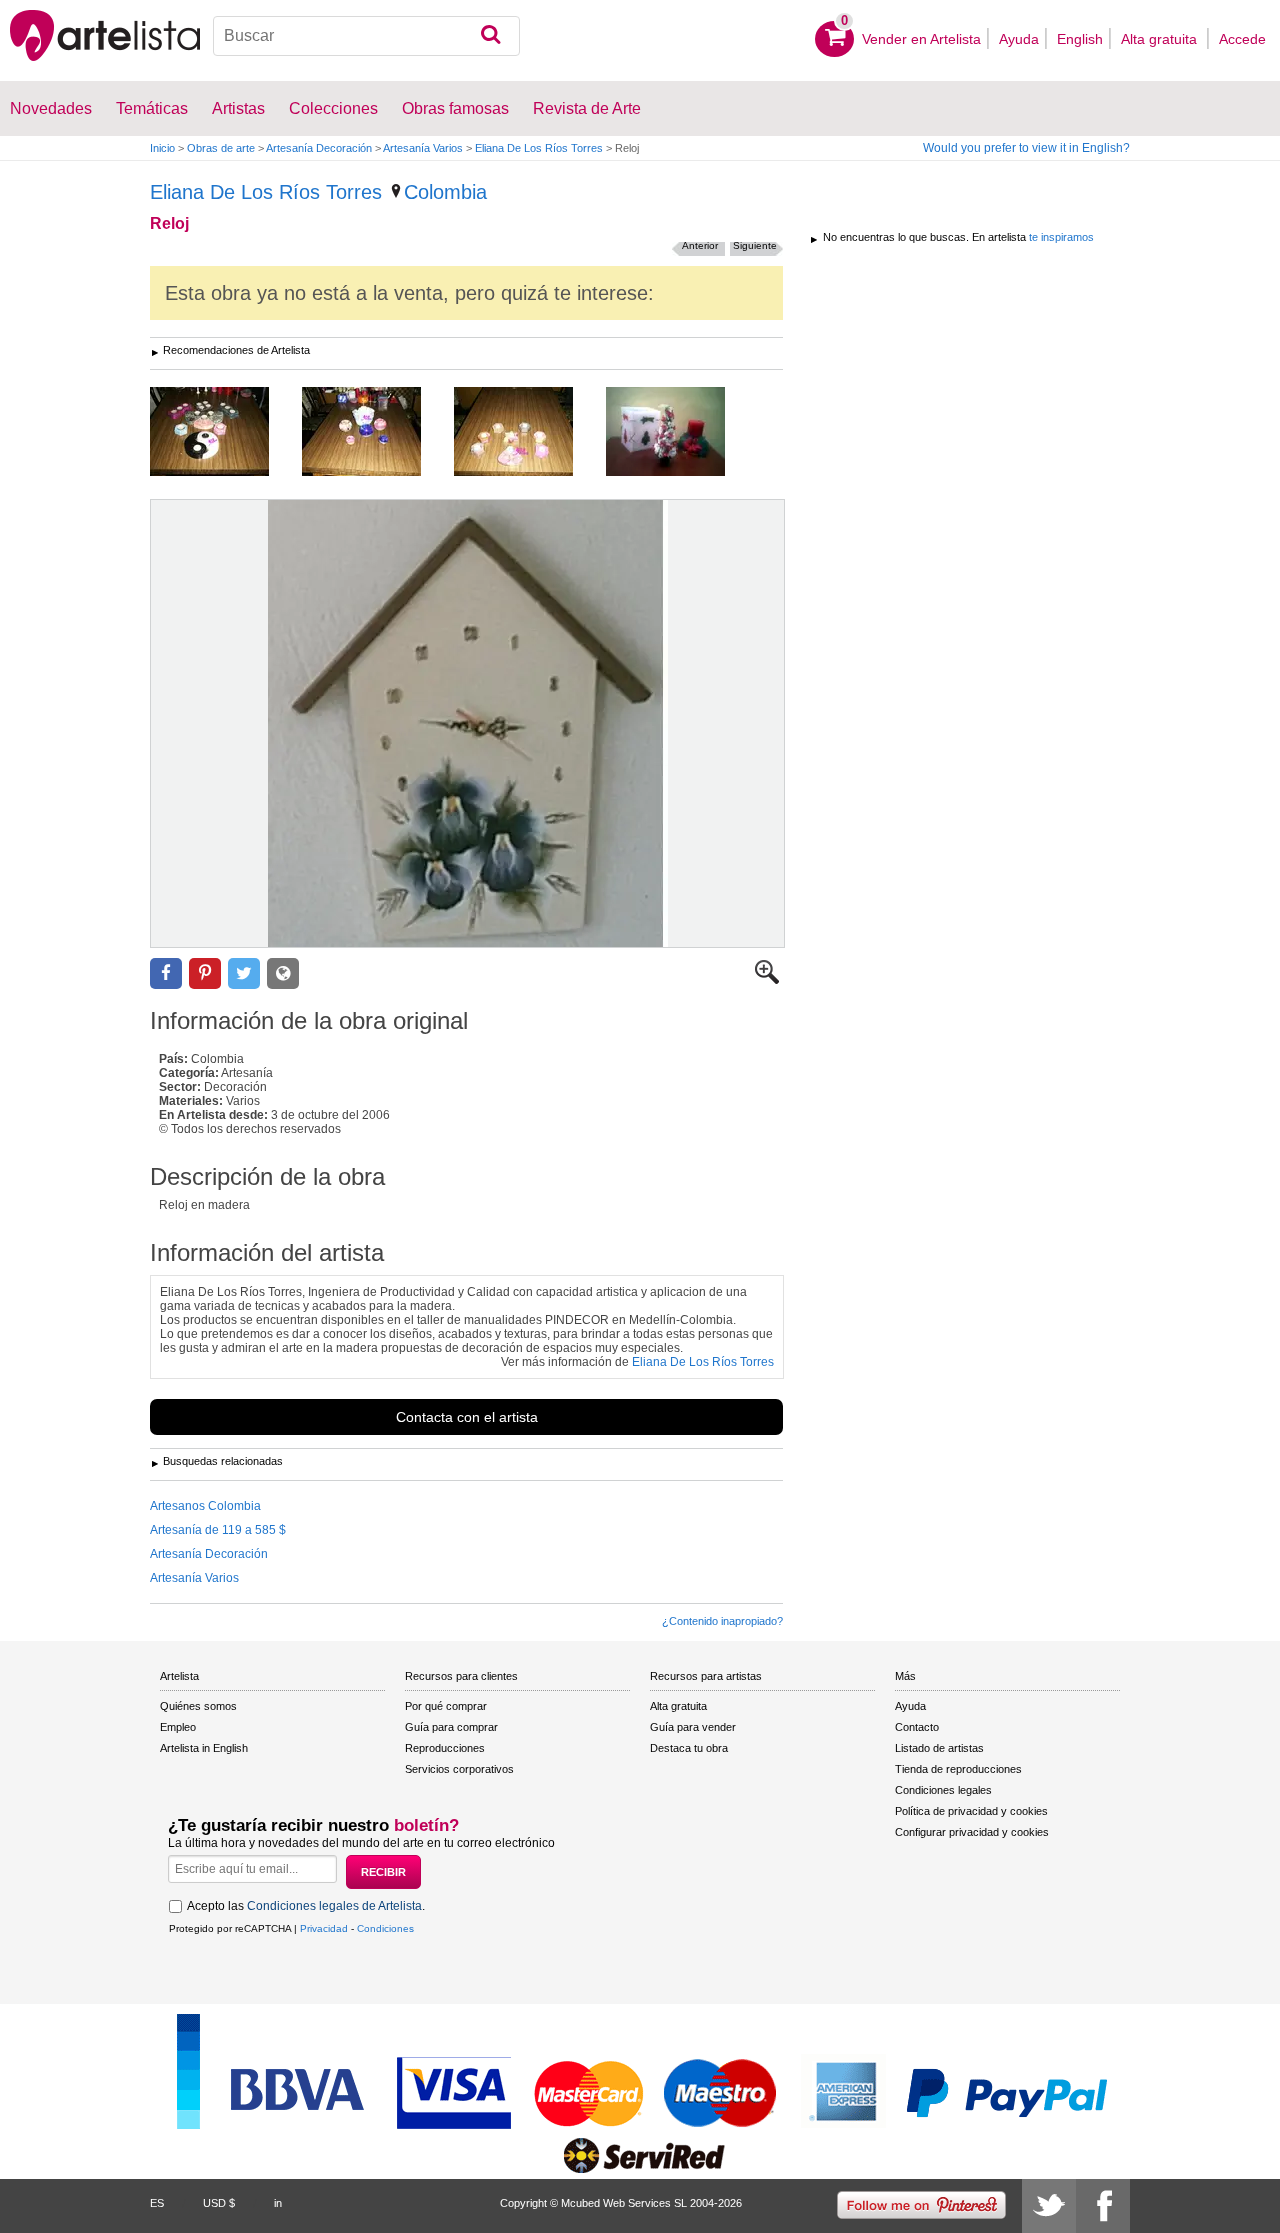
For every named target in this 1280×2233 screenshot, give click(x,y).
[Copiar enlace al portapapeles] (283, 973)
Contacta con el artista (467, 1417)
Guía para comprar (451, 1727)
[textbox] (366, 36)
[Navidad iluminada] (680, 433)
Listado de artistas (939, 1748)
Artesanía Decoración (319, 148)
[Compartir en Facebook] (166, 973)
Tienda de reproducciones (958, 1769)
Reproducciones (445, 1748)
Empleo (178, 1727)
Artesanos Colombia (205, 1506)
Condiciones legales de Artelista (334, 1906)
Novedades (51, 108)
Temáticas (152, 108)
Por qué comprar (446, 1706)
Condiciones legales (943, 1790)
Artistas (238, 108)
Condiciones (385, 1928)
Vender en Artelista (921, 39)
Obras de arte (221, 148)
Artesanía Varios (423, 148)
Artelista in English (204, 1748)
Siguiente (755, 245)
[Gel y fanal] (376, 433)
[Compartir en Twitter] (244, 973)
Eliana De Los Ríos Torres (539, 148)
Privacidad (324, 1928)
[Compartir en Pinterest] (205, 973)
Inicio (162, 148)
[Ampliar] (767, 980)
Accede (1242, 39)
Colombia (445, 192)
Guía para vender (693, 1727)
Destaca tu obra (689, 1748)
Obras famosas (455, 108)
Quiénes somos (198, 1706)
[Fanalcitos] (224, 433)
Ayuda (1019, 39)
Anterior (700, 245)
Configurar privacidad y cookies (972, 1832)
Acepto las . (306, 1906)
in (278, 2203)
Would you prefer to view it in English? (1026, 148)
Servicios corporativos (459, 1769)
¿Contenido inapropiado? (722, 1621)
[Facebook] (1103, 2206)
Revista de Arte (587, 108)
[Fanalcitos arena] (528, 433)
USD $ (219, 2203)
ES (157, 2203)
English (1080, 39)
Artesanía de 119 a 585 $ (218, 1530)
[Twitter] (1049, 2206)
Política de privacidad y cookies (971, 1811)
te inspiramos (1061, 237)
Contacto (917, 1727)
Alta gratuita (1161, 39)
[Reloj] (467, 723)
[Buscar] (490, 36)
